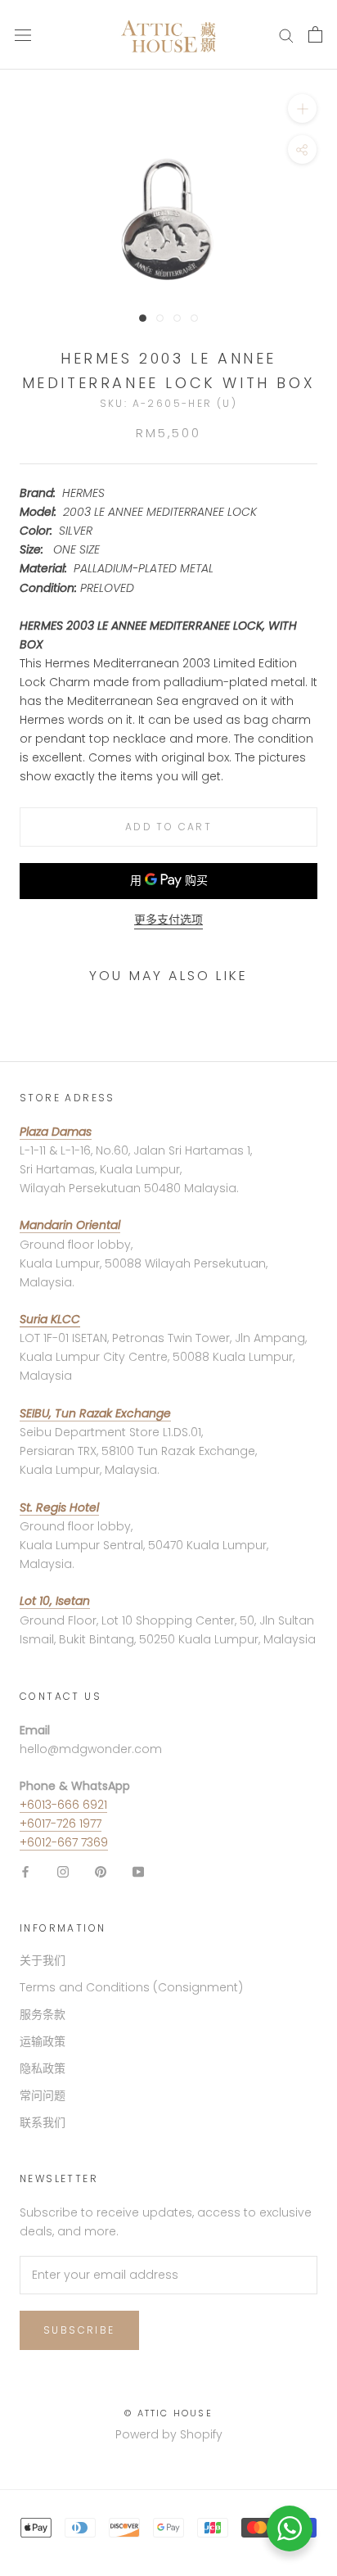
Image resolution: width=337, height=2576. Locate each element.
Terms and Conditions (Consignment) (131, 1987)
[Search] (286, 35)
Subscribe (79, 2330)
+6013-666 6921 (63, 1805)
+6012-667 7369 (64, 1842)
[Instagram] (63, 1871)
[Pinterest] (101, 1871)
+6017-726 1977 (61, 1824)
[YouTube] (138, 1871)
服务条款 (43, 2014)
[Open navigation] (23, 35)
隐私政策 (43, 2068)
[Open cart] (315, 34)
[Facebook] (25, 1871)
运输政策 (43, 2041)
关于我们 (43, 1960)
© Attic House (168, 2413)
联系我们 (43, 2122)
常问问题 (43, 2095)
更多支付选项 (168, 920)
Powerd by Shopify (169, 2434)
